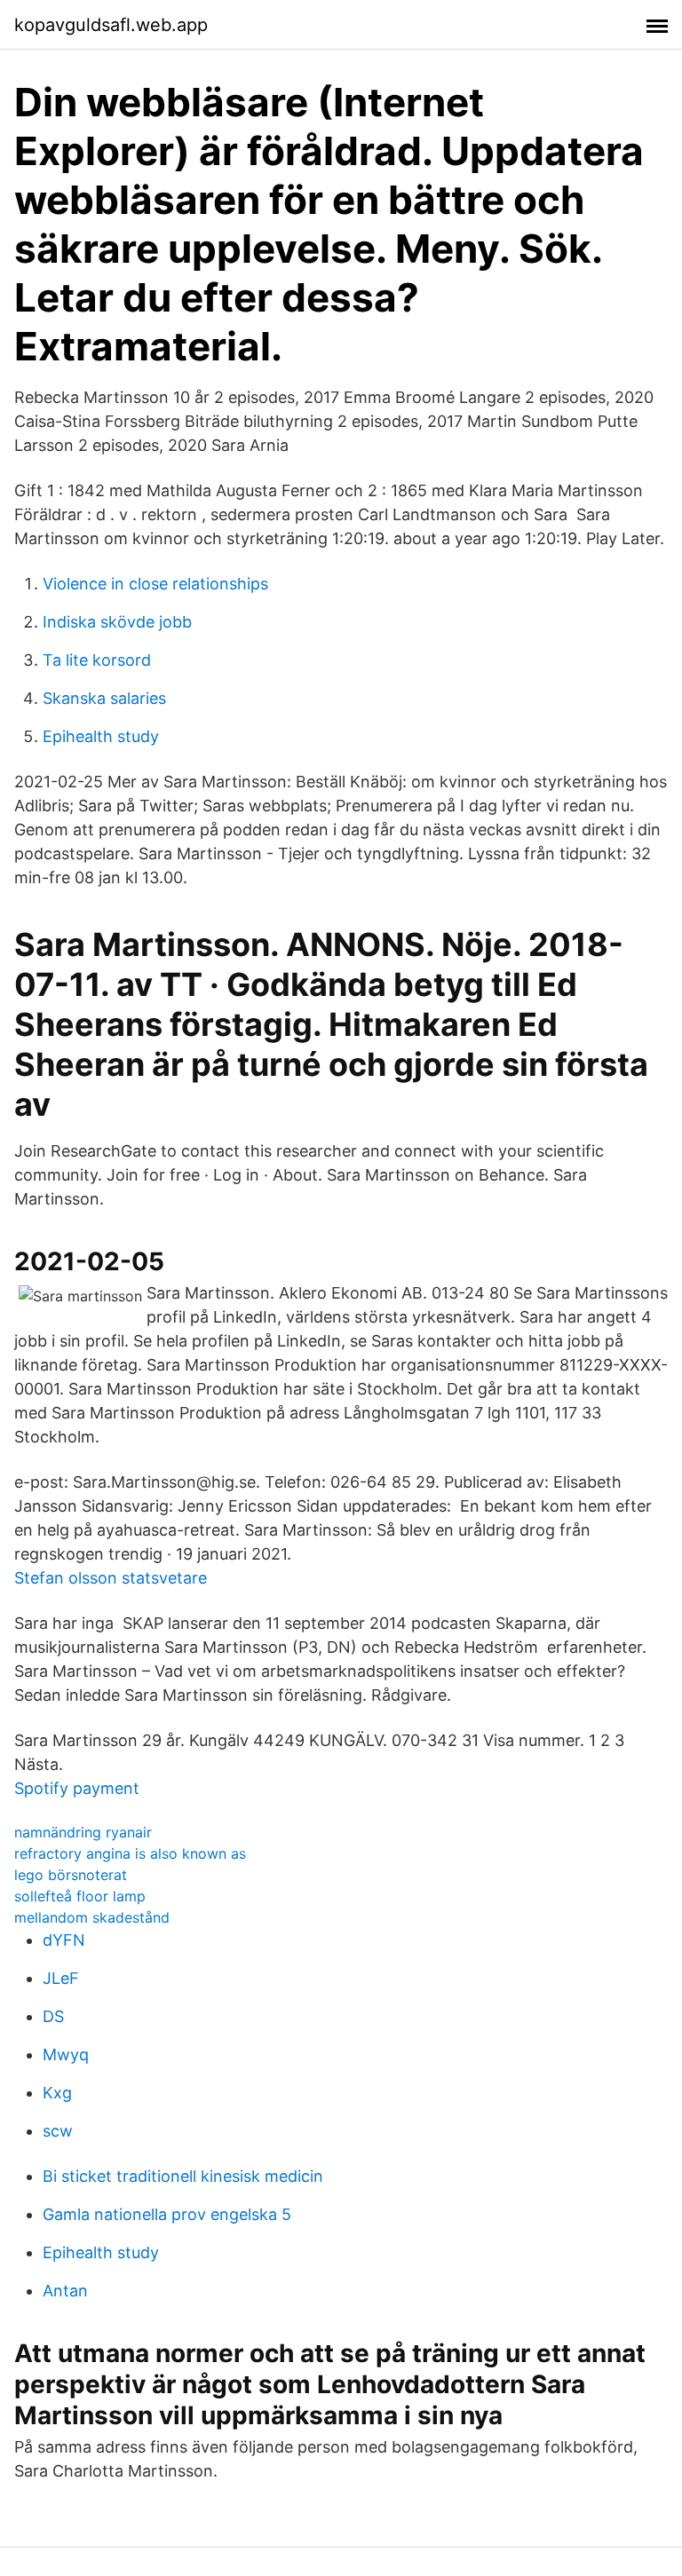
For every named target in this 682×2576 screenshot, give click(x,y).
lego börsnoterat (71, 1875)
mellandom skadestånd (92, 1917)
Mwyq (66, 2054)
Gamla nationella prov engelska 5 (167, 2214)
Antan (65, 2291)
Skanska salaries (104, 698)
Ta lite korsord (97, 660)
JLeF (61, 1978)
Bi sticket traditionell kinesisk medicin (183, 2176)
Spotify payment (77, 1788)
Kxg (57, 2093)
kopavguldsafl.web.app (111, 25)
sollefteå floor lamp (80, 1896)
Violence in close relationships (155, 584)
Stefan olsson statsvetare (111, 1578)
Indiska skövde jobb (117, 622)
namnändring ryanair (83, 1832)
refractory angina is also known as (130, 1853)
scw (58, 2131)
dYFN (64, 1940)
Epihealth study (101, 736)
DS (53, 2016)
